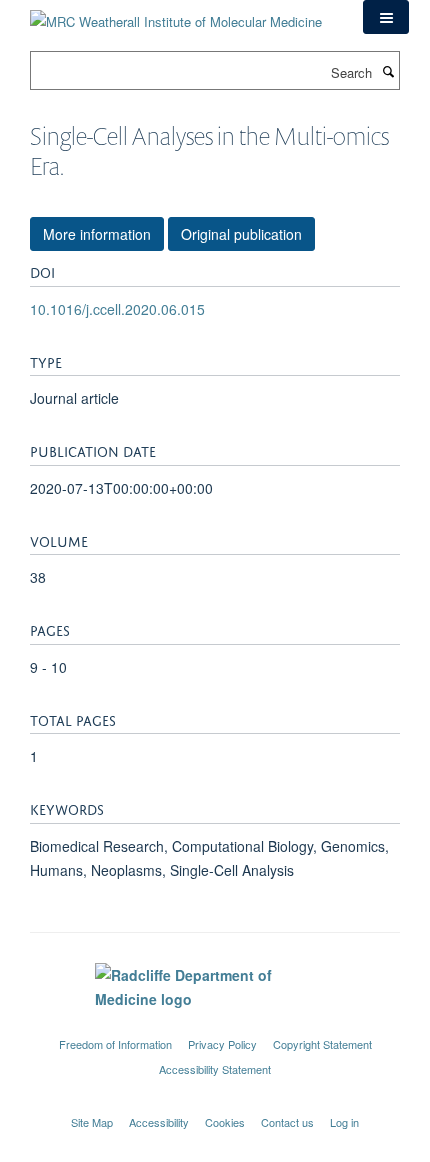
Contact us (287, 1122)
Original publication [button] (241, 234)
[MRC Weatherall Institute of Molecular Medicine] (176, 14)
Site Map (92, 1122)
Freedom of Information (115, 1044)
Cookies (225, 1122)
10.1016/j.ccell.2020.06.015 (117, 309)
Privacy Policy (222, 1044)
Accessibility (159, 1122)
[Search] (388, 71)
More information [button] (97, 234)
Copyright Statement (322, 1044)
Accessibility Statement (215, 1069)
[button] (386, 17)
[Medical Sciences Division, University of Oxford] (215, 1026)
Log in (344, 1122)
